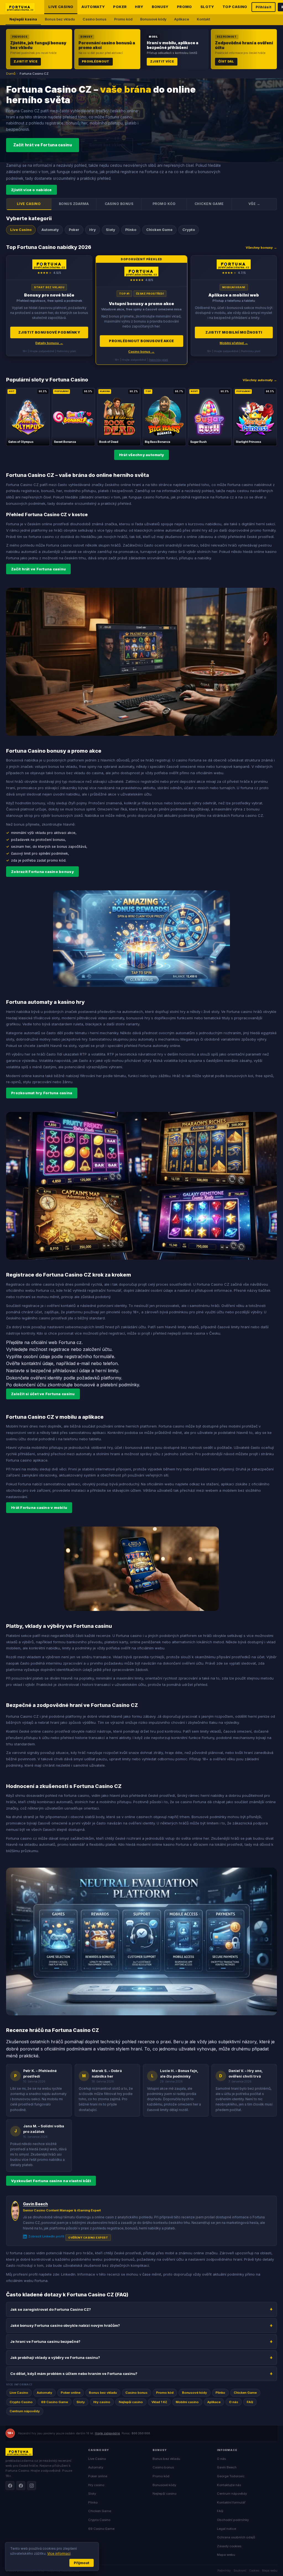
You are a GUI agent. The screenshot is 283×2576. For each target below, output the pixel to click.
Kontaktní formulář (231, 2502)
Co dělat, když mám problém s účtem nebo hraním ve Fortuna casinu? (74, 2374)
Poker (120, 7)
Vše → (254, 204)
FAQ (250, 2402)
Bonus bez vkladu (60, 19)
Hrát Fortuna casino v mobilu (39, 1507)
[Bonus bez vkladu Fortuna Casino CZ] (49, 306)
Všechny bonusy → (261, 248)
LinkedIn (68, 2274)
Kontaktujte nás (229, 2485)
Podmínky (224, 2570)
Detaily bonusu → (49, 343)
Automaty (93, 7)
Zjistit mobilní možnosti (234, 332)
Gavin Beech (35, 2204)
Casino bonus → (141, 352)
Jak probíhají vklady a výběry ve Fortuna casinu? (55, 2357)
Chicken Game (209, 204)
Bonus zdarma (74, 204)
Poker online (71, 2393)
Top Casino (235, 7)
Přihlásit (264, 7)
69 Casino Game (55, 2402)
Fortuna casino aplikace (27, 1460)
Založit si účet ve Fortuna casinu (43, 1394)
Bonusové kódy (153, 19)
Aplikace (182, 19)
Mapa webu (226, 2555)
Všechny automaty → (260, 380)
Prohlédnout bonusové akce (141, 341)
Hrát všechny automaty (141, 455)
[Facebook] (10, 2486)
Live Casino (61, 7)
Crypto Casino (21, 2402)
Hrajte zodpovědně (107, 2433)
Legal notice (226, 2529)
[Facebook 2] (21, 2486)
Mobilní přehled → (234, 343)
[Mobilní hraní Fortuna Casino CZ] (234, 306)
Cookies (254, 2570)
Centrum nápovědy (25, 2411)
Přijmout (82, 2563)
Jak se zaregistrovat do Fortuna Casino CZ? (51, 2309)
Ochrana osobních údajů (236, 2537)
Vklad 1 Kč (159, 2402)
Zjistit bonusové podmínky (49, 332)
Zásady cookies (229, 2546)
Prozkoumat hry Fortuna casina (42, 1093)
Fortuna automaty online (159, 1046)
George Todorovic (231, 2476)
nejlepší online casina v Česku (194, 1333)
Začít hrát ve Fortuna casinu (43, 145)
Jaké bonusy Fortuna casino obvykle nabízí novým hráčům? (65, 2325)
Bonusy (160, 7)
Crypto (189, 230)
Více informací (59, 2553)
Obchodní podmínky (233, 2520)
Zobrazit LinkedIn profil (46, 2236)
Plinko (131, 230)
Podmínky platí (158, 360)
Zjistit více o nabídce (32, 190)
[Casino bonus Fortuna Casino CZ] (141, 310)
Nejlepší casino (131, 2402)
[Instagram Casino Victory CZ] (32, 2486)
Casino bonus (95, 19)
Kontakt (203, 19)
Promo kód (123, 19)
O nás (234, 2402)
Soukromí (240, 2570)
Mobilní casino (187, 2402)
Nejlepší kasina (23, 19)
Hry (139, 7)
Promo (184, 7)
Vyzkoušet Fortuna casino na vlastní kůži (51, 2181)
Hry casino (102, 2402)
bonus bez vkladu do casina (79, 773)
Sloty (207, 7)
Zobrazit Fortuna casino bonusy (42, 872)
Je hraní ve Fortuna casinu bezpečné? (45, 2341)
